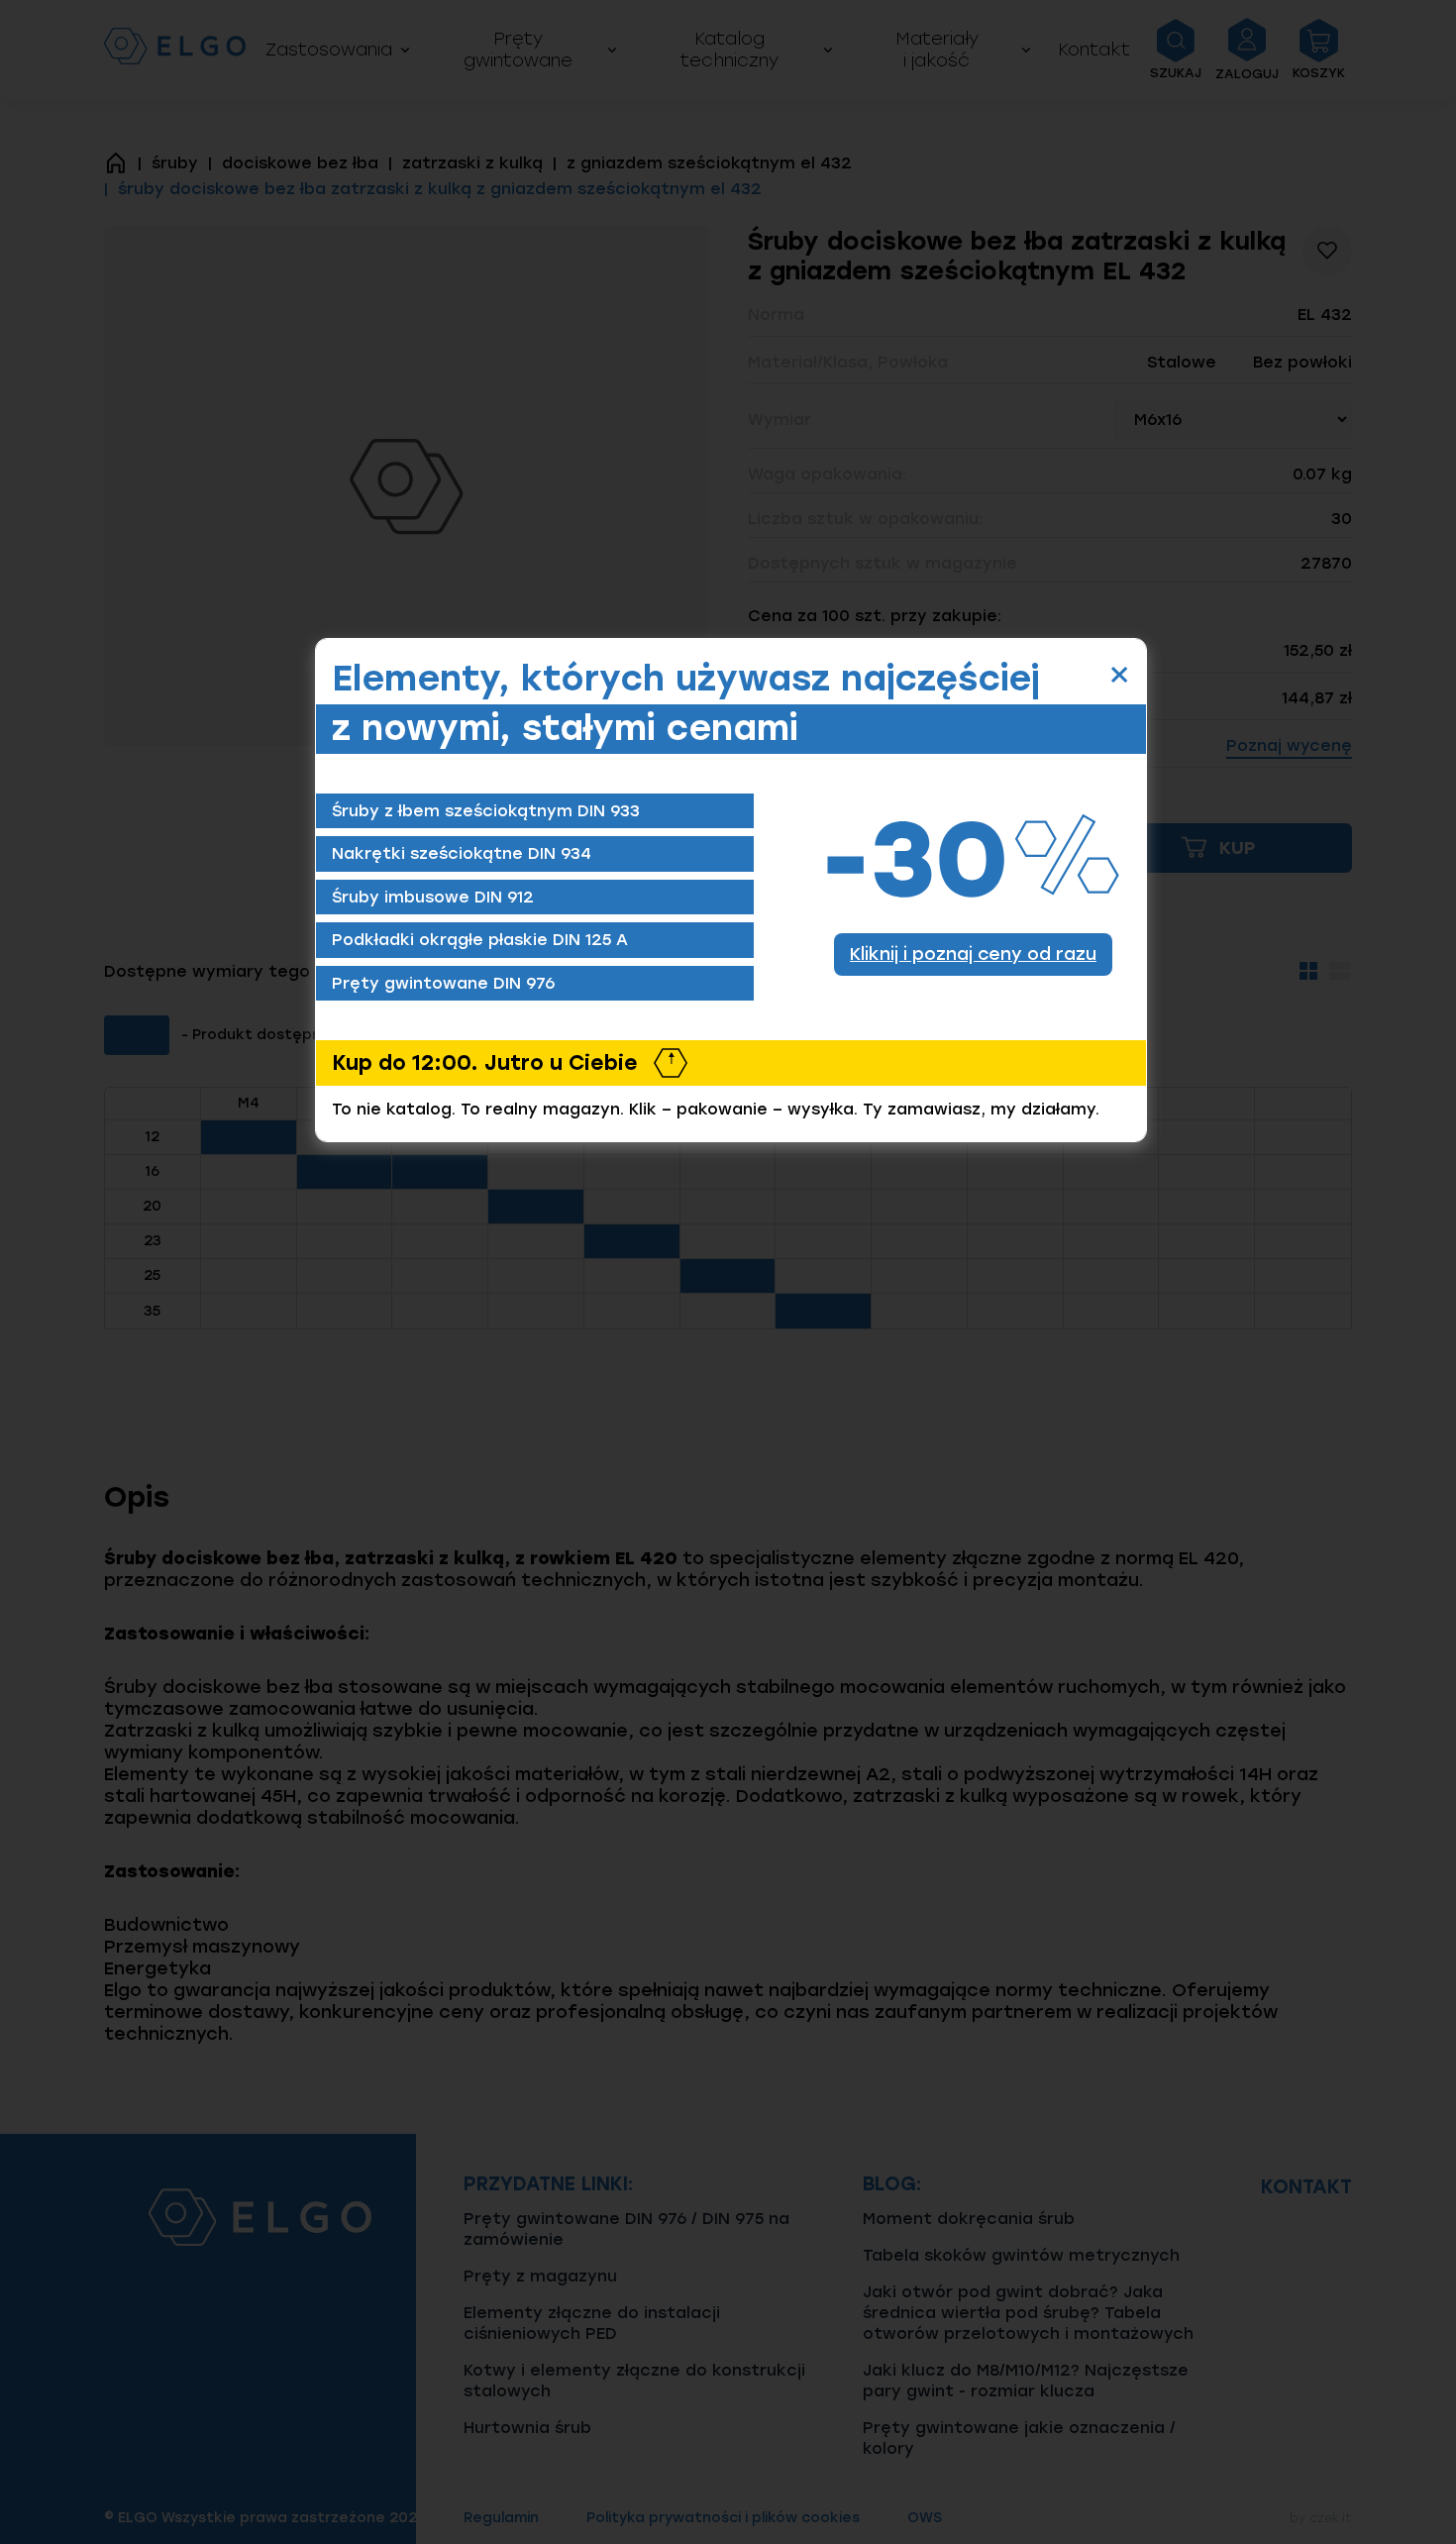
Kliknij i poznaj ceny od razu (973, 954)
